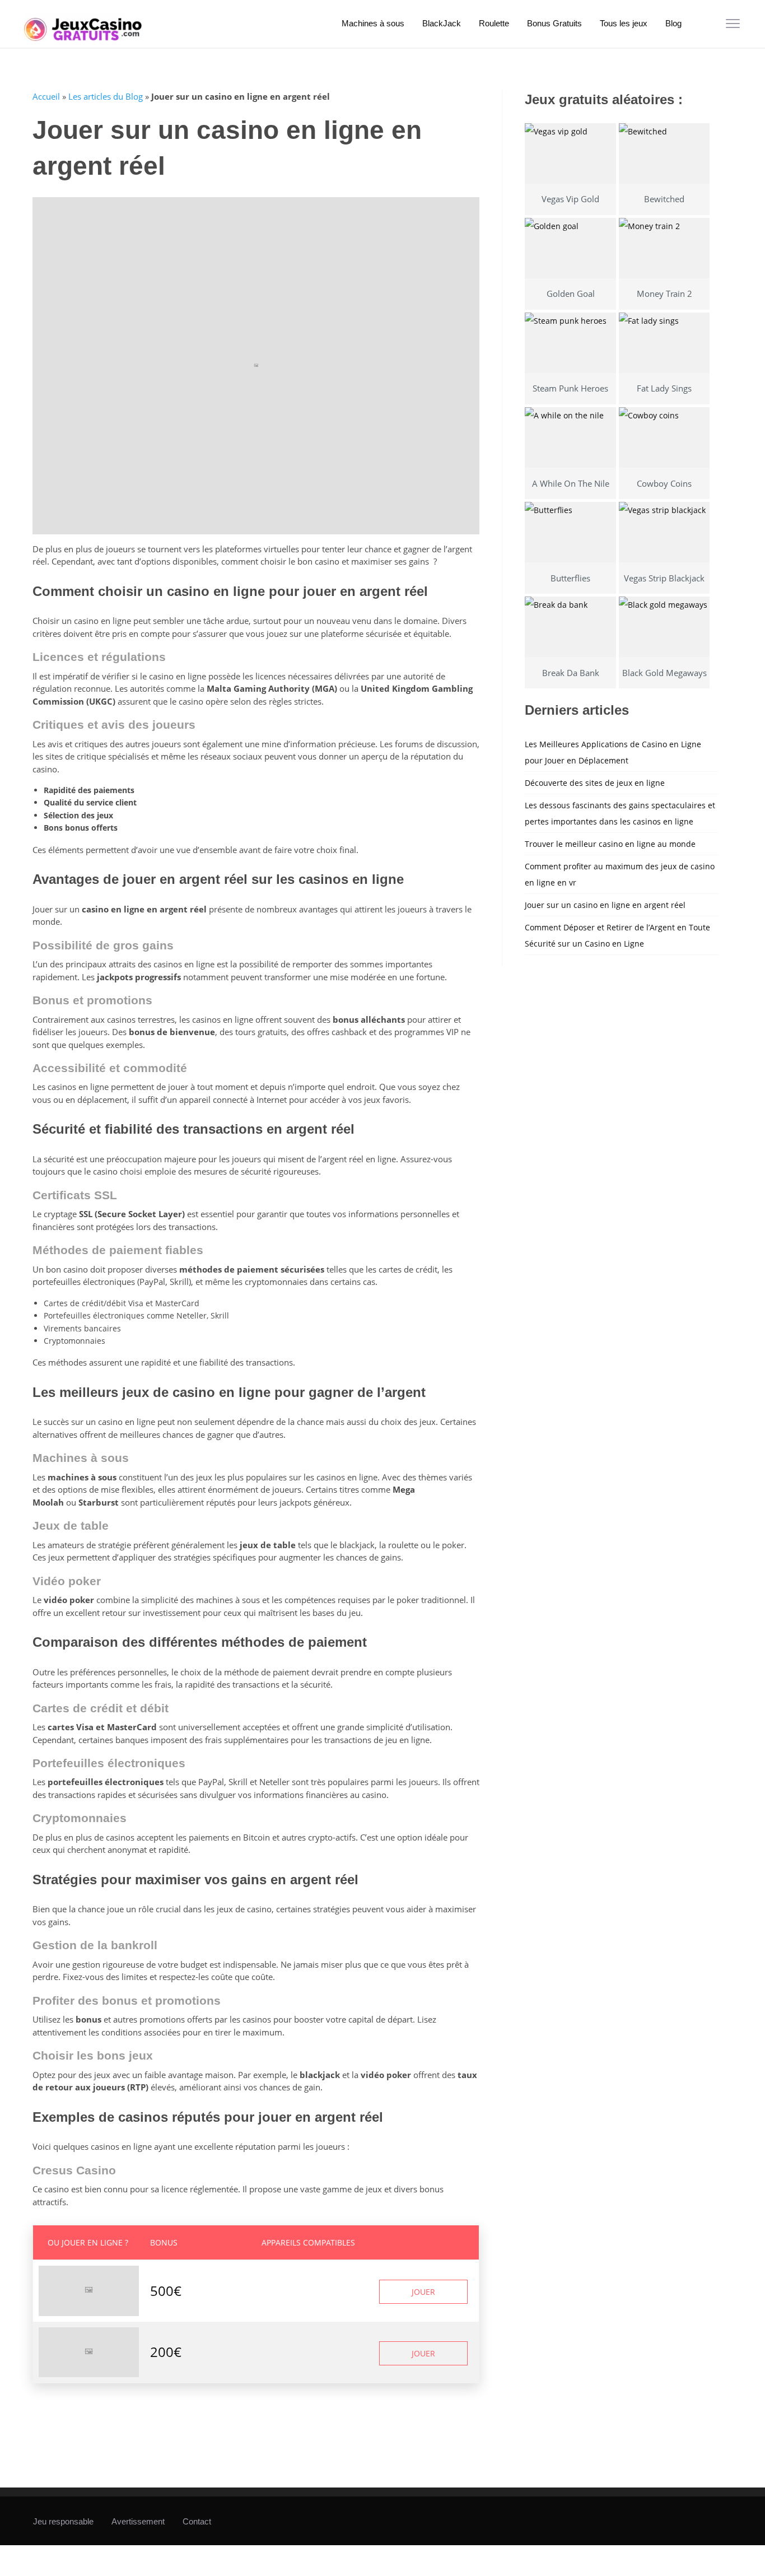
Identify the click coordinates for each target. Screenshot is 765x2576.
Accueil (46, 96)
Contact (197, 2521)
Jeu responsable (63, 2521)
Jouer (423, 2292)
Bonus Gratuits (554, 23)
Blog (673, 23)
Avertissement (138, 2521)
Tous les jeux (624, 23)
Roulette (494, 23)
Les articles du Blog (106, 96)
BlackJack (442, 23)
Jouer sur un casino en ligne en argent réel (605, 905)
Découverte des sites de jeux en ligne (595, 783)
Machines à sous (373, 23)
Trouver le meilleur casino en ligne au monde (610, 844)
